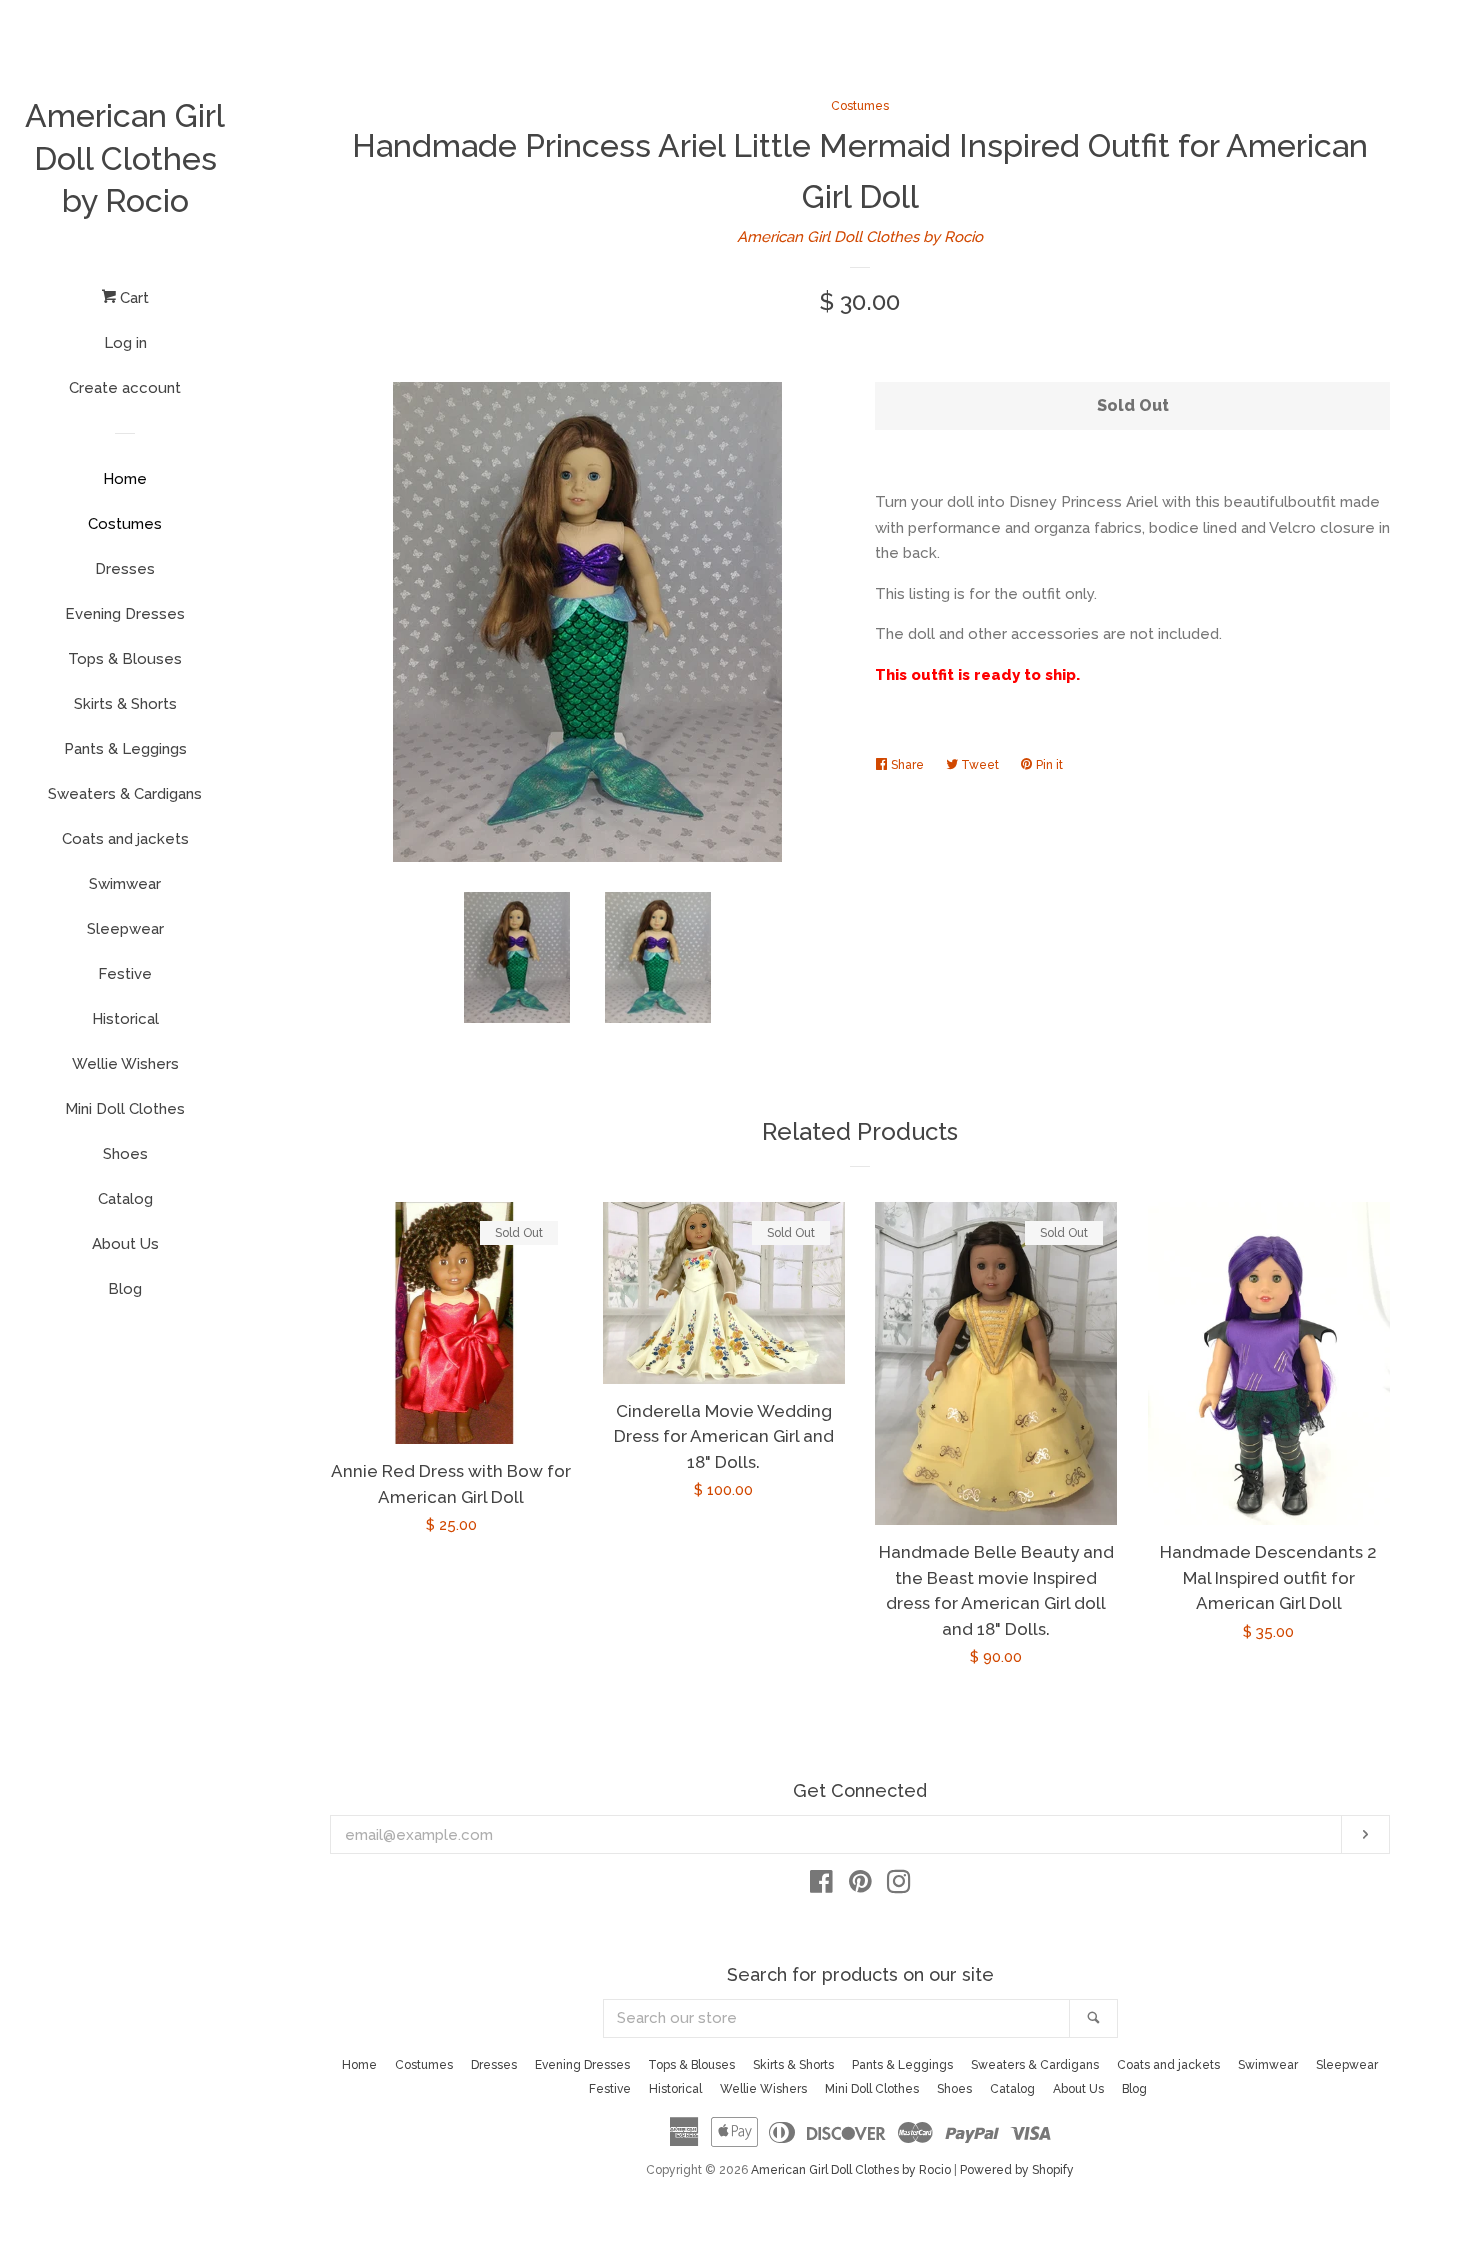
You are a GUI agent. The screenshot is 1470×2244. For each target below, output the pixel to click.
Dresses (125, 569)
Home (125, 479)
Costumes (125, 524)
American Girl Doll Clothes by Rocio (125, 158)
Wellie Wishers (125, 1064)
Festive (125, 974)
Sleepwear (125, 929)
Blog (125, 1289)
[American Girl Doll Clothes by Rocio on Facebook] (821, 1886)
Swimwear (125, 884)
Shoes (125, 1154)
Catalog (125, 1199)
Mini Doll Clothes (125, 1109)
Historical (125, 1019)
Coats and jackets (125, 839)
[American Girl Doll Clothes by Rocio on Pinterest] (860, 1886)
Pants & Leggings (125, 749)
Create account (125, 388)
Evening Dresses (125, 614)
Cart (132, 298)
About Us (125, 1244)
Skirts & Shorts (125, 704)
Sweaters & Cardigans (125, 794)
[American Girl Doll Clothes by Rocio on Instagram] (899, 1886)
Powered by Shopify (1017, 2170)
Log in (125, 343)
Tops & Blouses (125, 659)
